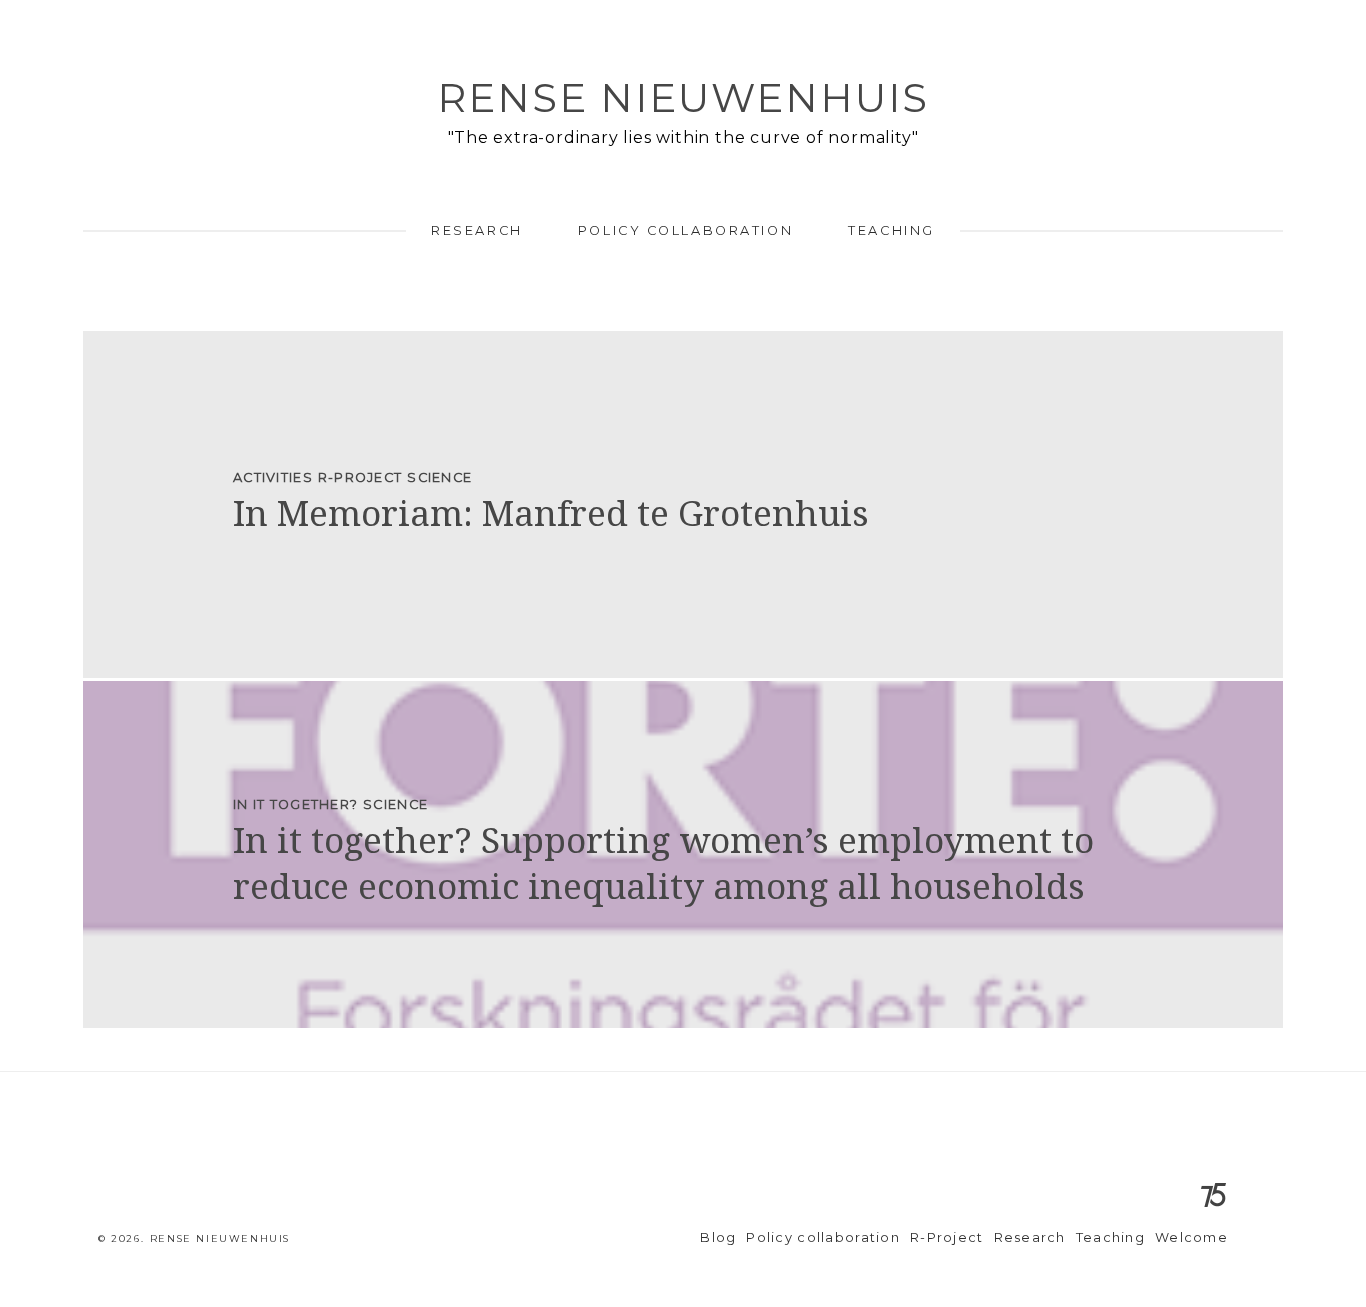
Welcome (1191, 1237)
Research (476, 230)
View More (683, 504)
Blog (718, 1237)
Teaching (891, 230)
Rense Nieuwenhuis (683, 97)
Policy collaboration (685, 230)
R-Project (947, 1237)
